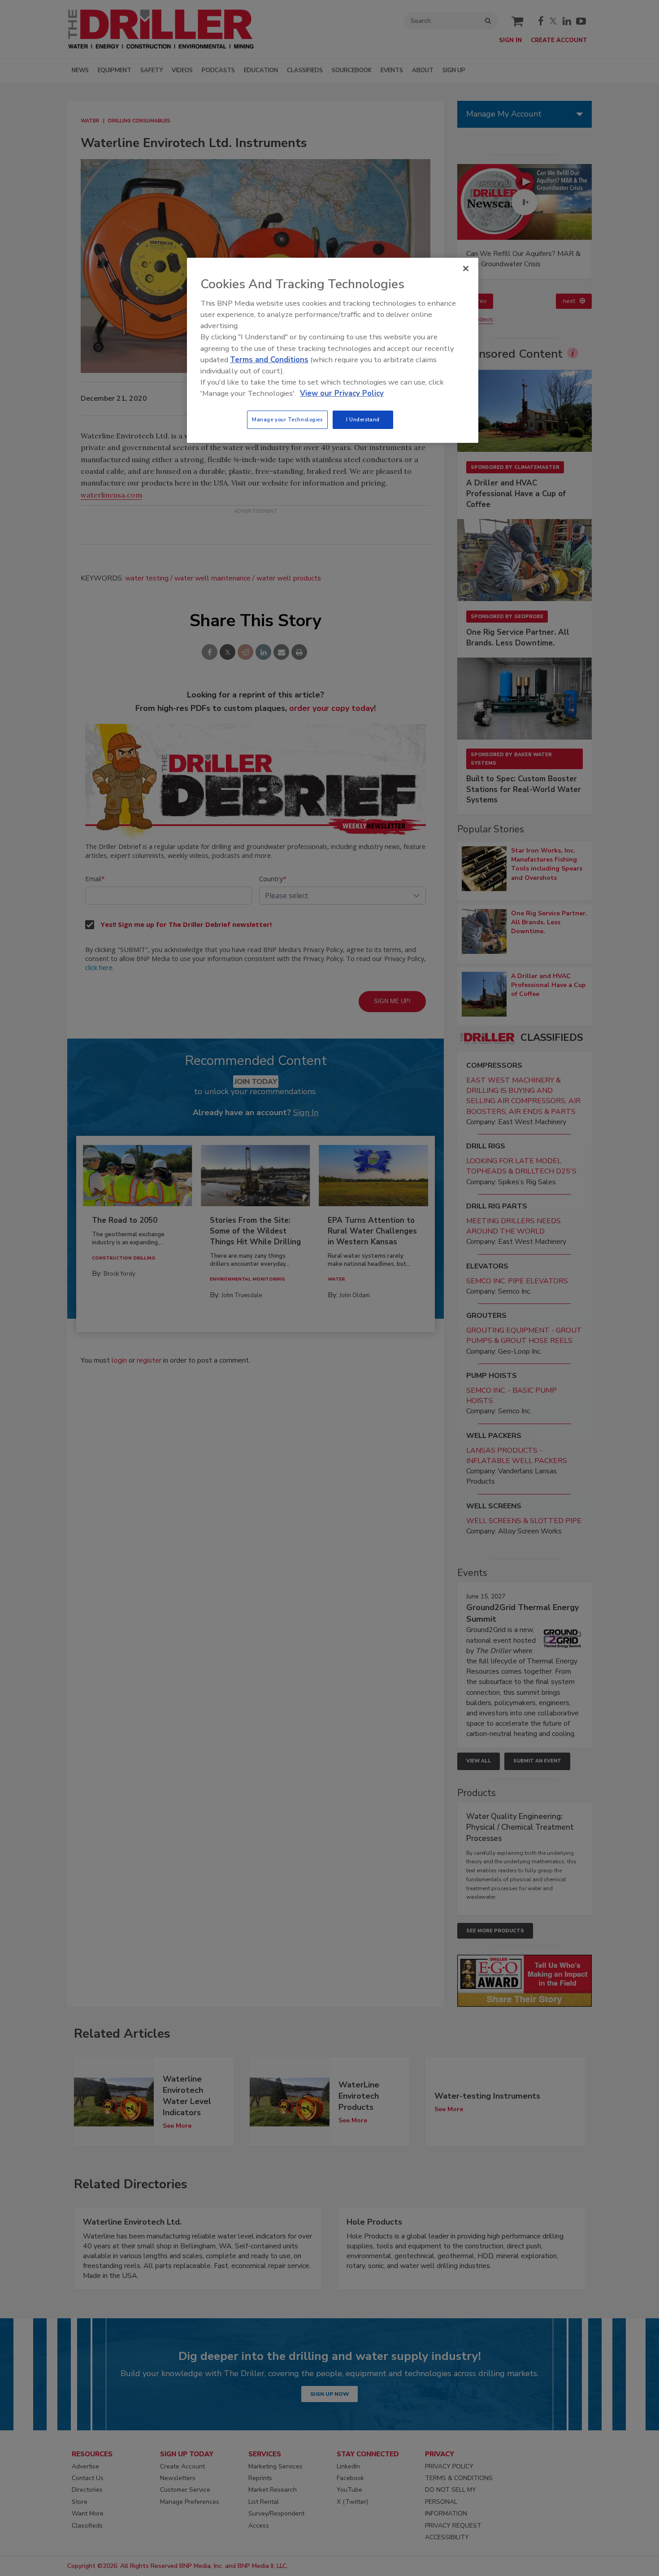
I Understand (363, 420)
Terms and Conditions (269, 360)
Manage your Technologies (287, 420)
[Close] (466, 268)
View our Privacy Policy (342, 393)
